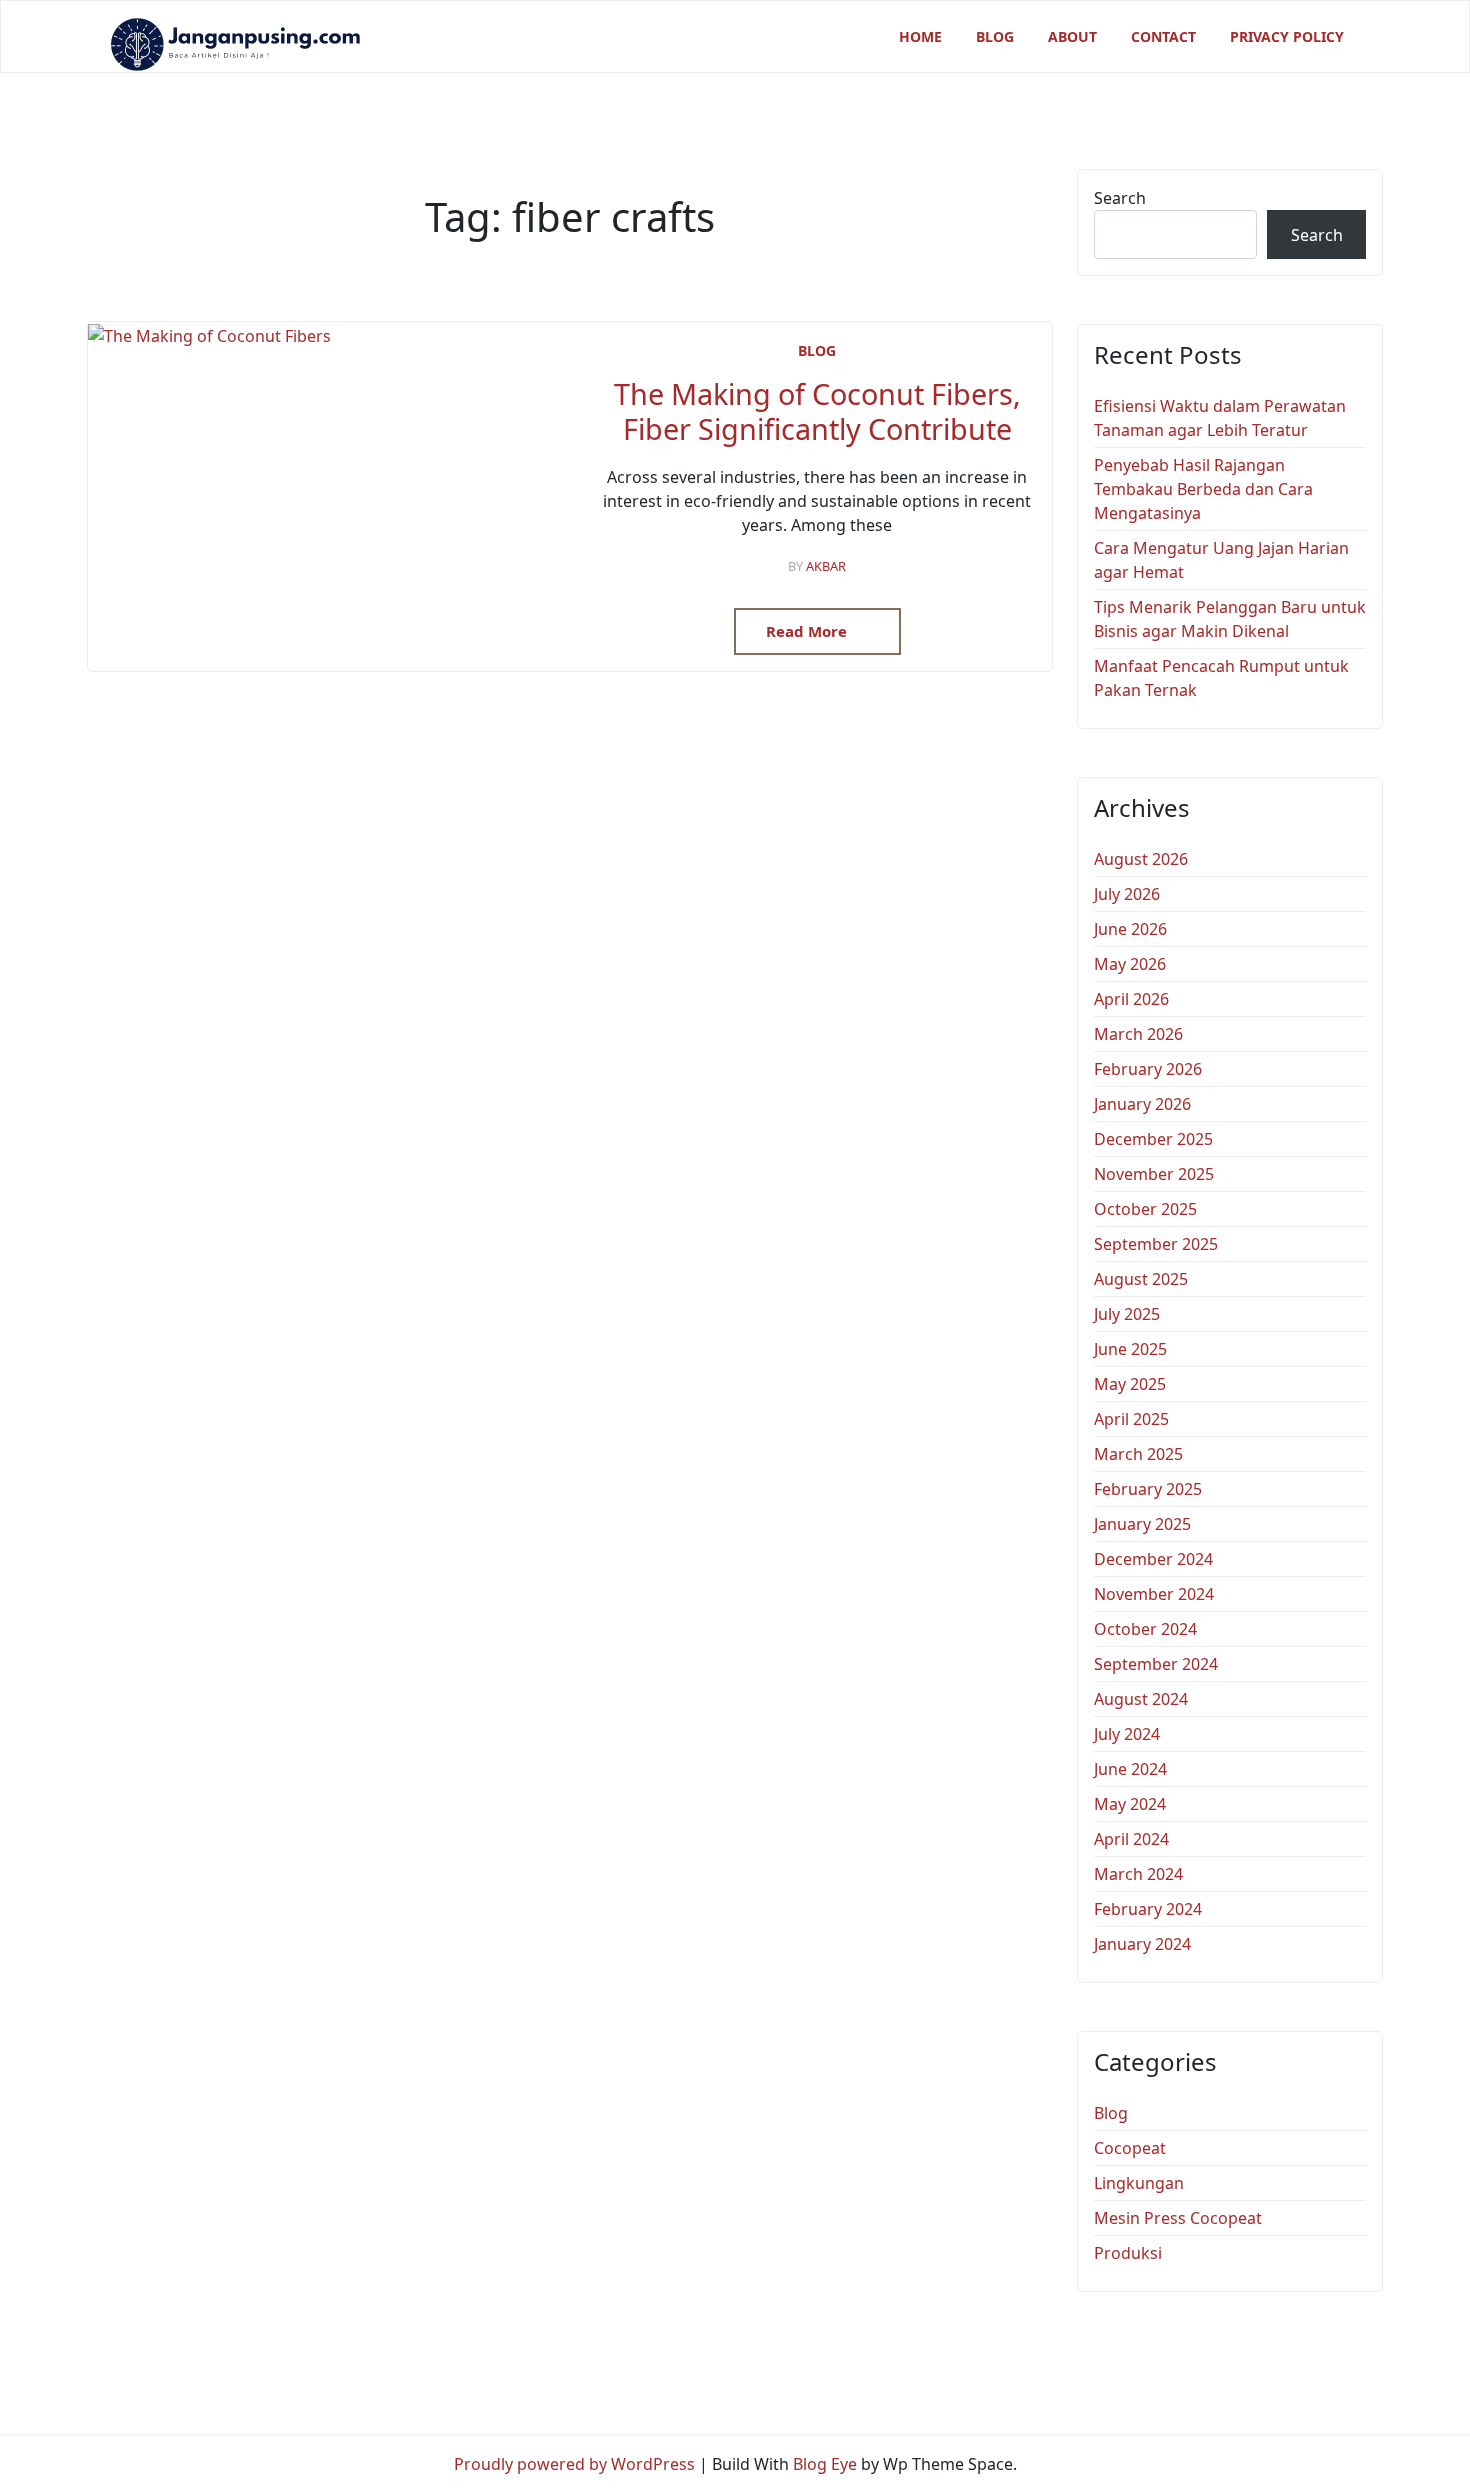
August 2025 (1141, 1279)
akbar (826, 566)
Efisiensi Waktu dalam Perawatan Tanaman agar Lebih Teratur (1220, 418)
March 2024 (1138, 1874)
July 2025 (1127, 1314)
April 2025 (1131, 1419)
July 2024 (1127, 1734)
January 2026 (1142, 1104)
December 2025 (1153, 1139)
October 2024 (1145, 1629)
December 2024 (1153, 1559)
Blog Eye (825, 2464)
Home (920, 36)
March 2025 (1138, 1454)
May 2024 (1130, 1804)
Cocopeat (1130, 2148)
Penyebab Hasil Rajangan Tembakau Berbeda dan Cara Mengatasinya (1203, 489)
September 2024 (1156, 1664)
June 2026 (1130, 929)
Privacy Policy (1287, 36)
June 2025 (1130, 1349)
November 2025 (1154, 1174)
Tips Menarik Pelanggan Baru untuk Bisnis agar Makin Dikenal (1230, 619)
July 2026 (1127, 894)
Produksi (1128, 2253)
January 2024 (1142, 1944)
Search (1120, 198)
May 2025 (1130, 1384)
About (1072, 36)
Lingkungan (1139, 2183)
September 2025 (1156, 1244)
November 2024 (1154, 1594)
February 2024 (1148, 1909)
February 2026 (1148, 1069)
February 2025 (1148, 1489)
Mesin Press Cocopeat (1178, 2218)
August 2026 (1141, 859)
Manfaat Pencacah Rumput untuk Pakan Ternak (1221, 678)
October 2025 (1145, 1209)
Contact (1163, 36)
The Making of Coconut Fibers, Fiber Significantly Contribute (817, 411)
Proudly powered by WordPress (574, 2464)
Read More (808, 631)
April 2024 (1131, 1839)
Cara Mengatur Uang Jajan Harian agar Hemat (1221, 560)
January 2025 (1142, 1524)
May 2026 (1130, 964)
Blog (995, 36)
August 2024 (1141, 1699)
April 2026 (1131, 999)
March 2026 (1138, 1034)
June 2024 (1130, 1769)
